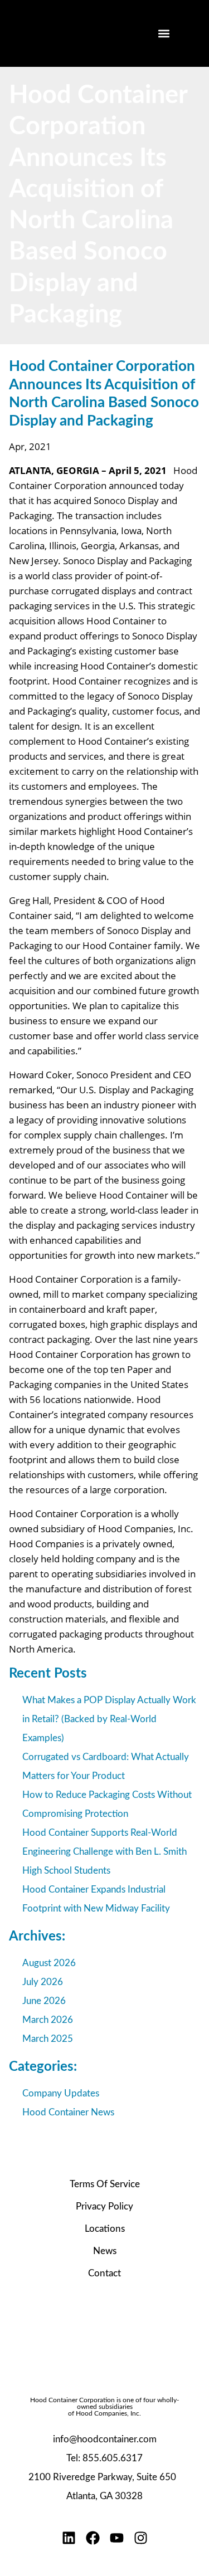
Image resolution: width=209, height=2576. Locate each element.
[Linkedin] (69, 2538)
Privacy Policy (104, 2206)
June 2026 (44, 2001)
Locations (105, 2229)
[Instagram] (141, 2538)
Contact (104, 2273)
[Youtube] (117, 2538)
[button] (164, 34)
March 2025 (48, 2039)
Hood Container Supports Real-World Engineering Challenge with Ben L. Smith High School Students (104, 1852)
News (105, 2251)
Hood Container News (68, 2112)
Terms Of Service (105, 2184)
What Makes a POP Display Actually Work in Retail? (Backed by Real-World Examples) (109, 1719)
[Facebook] (93, 2538)
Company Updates (61, 2093)
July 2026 (43, 1982)
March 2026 (48, 2020)
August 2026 (49, 1963)
